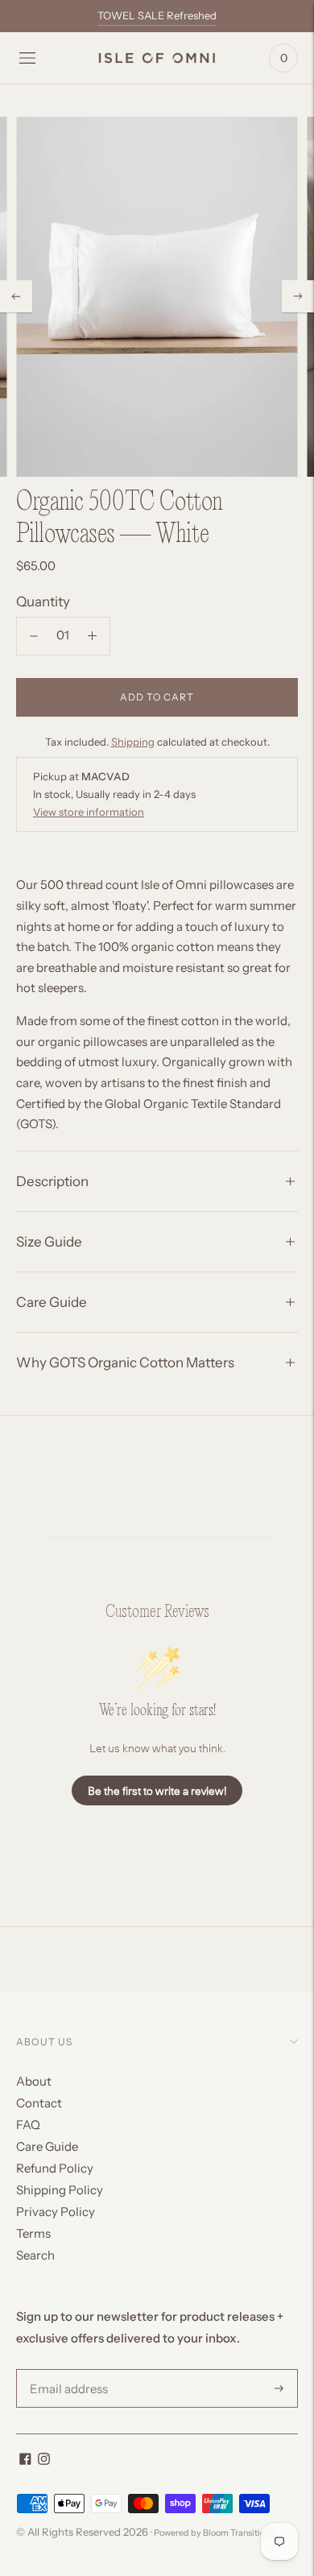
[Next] (298, 296)
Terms (33, 2233)
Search (35, 2255)
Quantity (43, 602)
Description (52, 1181)
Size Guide (49, 1242)
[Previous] (16, 296)
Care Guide (52, 1302)
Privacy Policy (56, 2212)
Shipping (133, 742)
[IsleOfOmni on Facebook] (25, 2460)
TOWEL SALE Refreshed (157, 15)
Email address (66, 2370)
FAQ (28, 2125)
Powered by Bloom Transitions (214, 2533)
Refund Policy (55, 2168)
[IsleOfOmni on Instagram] (44, 2460)
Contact (39, 2103)
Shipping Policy (60, 2190)
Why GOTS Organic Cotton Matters (125, 1362)
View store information (89, 812)
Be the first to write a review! (157, 1790)
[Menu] (27, 58)
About (34, 2081)
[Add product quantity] (34, 636)
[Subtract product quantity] (92, 636)
